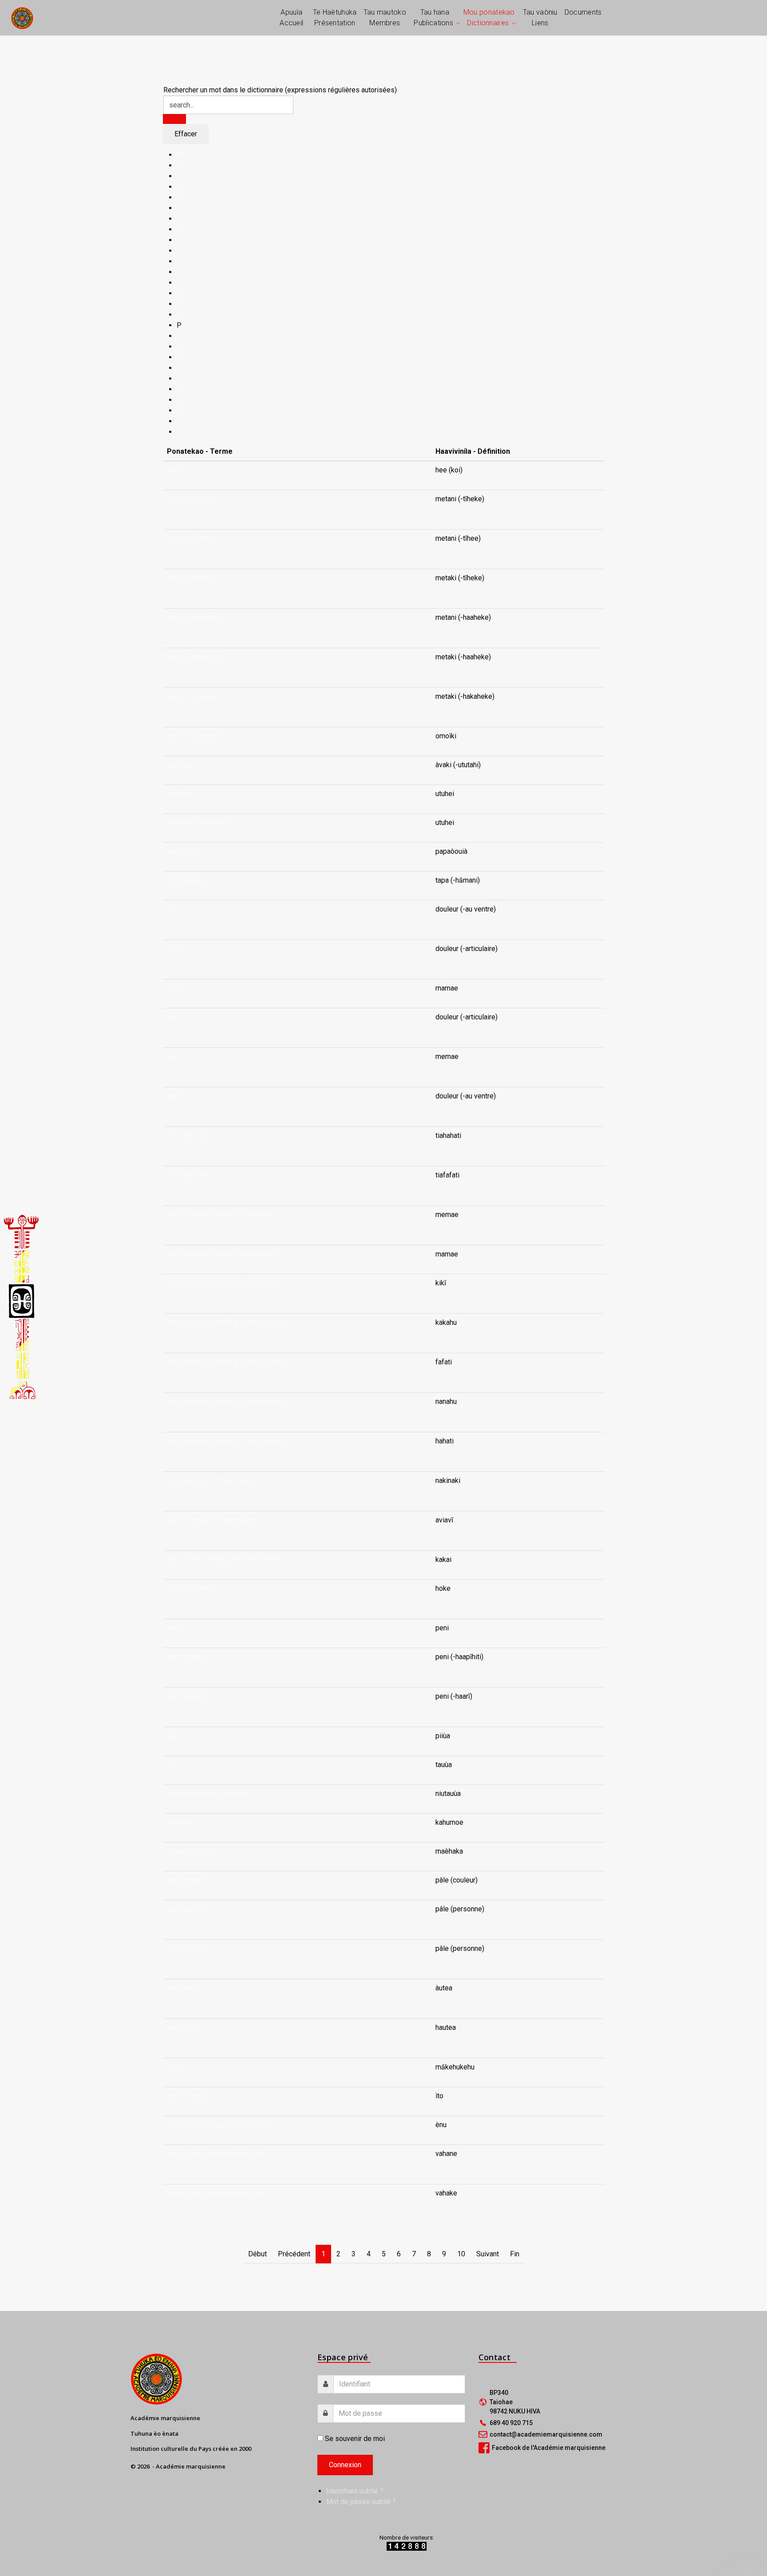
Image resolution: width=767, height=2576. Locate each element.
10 (461, 2254)
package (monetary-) (199, 822)
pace (174, 470)
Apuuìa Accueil (291, 18)
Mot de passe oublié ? (361, 2502)
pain (173, 909)
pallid (175, 2067)
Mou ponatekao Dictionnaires (489, 18)
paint (174, 1628)
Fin (515, 2254)
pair (173, 1736)
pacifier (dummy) (193, 736)
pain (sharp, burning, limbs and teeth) (223, 1559)
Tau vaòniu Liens (540, 18)
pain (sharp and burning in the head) (221, 1215)
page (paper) (187, 880)
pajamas (180, 1822)
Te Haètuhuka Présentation (335, 18)
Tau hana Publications (433, 18)
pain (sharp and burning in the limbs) (223, 1283)
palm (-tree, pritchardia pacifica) (216, 2154)
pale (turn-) (184, 1988)
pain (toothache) (192, 1588)
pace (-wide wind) (195, 617)
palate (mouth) (189, 1851)
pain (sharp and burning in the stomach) (227, 1322)
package (180, 765)
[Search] (174, 119)
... (437, 509)
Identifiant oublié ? (355, 2491)
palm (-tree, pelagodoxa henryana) (219, 2125)
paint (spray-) (188, 1657)
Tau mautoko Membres (385, 18)
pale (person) (188, 1909)
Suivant (488, 2254)
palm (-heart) (187, 2096)
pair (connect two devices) (208, 1793)
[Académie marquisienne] (22, 18)
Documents (583, 12)
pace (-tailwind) (191, 499)
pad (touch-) (186, 851)
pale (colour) (186, 1880)
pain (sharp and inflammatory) (212, 1480)
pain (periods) (188, 1135)
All (181, 155)
